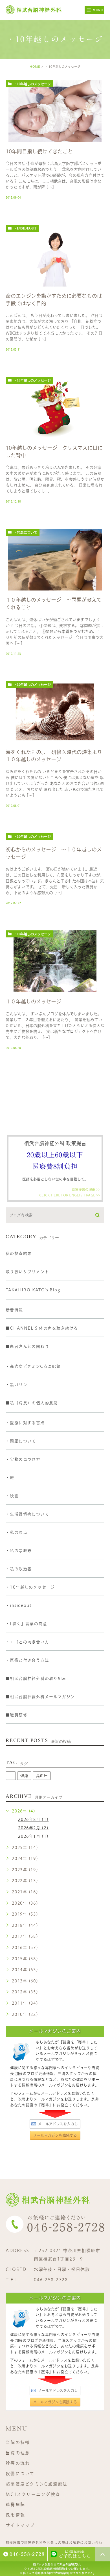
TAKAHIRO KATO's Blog (33, 1290)
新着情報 (14, 1310)
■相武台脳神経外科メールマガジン (40, 1697)
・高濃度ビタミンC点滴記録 (33, 1366)
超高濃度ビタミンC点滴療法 (37, 2484)
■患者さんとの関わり (27, 1346)
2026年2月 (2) (33, 1828)
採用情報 (15, 2515)
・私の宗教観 (19, 1551)
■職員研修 (16, 1715)
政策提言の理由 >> (86, 1189)
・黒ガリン (16, 1385)
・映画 (12, 1496)
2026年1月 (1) (33, 1836)
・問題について (25, 532)
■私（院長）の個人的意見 (32, 1403)
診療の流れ (18, 2463)
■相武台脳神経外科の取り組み (36, 1678)
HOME (35, 67)
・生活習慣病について (27, 1514)
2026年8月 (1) (33, 1819)
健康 (24, 1776)
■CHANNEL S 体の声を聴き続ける (42, 1328)
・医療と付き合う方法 (27, 1660)
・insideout (25, 228)
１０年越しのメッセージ (33, 1001)
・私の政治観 (19, 1569)
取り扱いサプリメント (27, 1272)
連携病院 (15, 2505)
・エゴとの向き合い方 (27, 1642)
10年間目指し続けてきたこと (39, 151)
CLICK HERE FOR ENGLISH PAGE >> (70, 1195)
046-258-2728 (51, 2280)
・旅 (10, 1478)
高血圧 (42, 1776)
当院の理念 (18, 2453)
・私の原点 (16, 1532)
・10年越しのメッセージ (32, 84)
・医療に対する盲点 (25, 1423)
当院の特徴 (18, 2442)
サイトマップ (20, 2525)
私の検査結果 (19, 1253)
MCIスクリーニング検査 (33, 2494)
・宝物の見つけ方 (23, 1459)
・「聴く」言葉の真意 (26, 1624)
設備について (20, 2474)
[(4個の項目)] (11, 1776)
